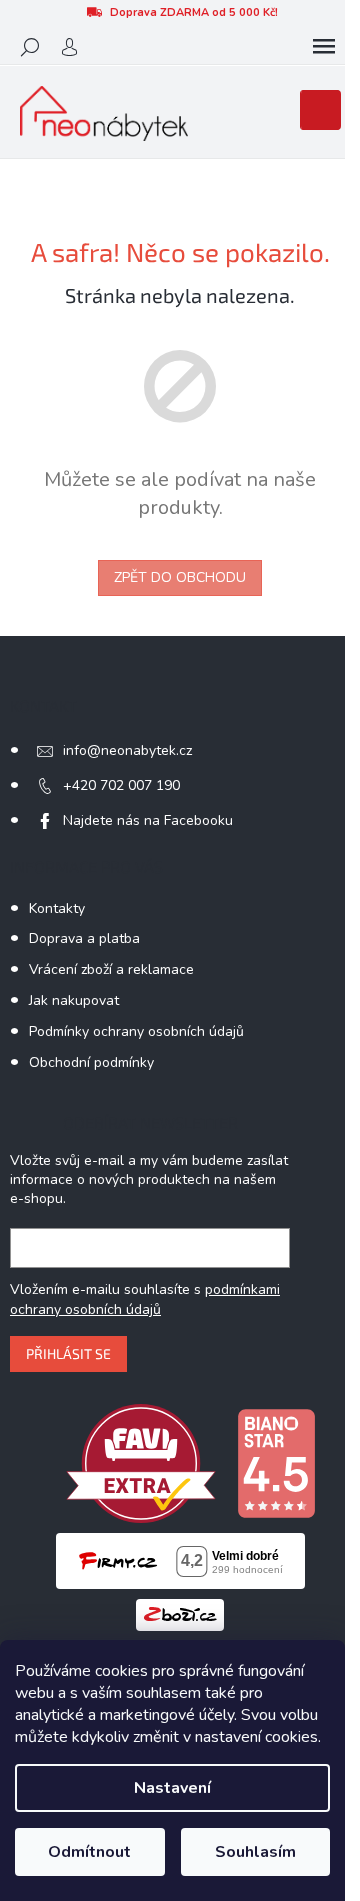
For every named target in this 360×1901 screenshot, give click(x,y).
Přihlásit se (68, 1353)
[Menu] (324, 47)
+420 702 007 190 (121, 785)
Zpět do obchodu (180, 577)
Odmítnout (89, 1852)
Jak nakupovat (74, 1000)
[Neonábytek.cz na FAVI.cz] (141, 1462)
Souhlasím (255, 1852)
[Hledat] (30, 47)
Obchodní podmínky (91, 1062)
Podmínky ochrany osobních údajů (136, 1031)
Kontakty (57, 908)
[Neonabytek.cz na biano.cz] (276, 1462)
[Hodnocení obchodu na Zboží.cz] (180, 1613)
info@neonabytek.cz (127, 750)
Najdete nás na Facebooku (148, 820)
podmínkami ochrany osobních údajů (145, 1299)
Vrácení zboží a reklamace (111, 969)
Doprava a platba (84, 938)
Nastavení (172, 1788)
